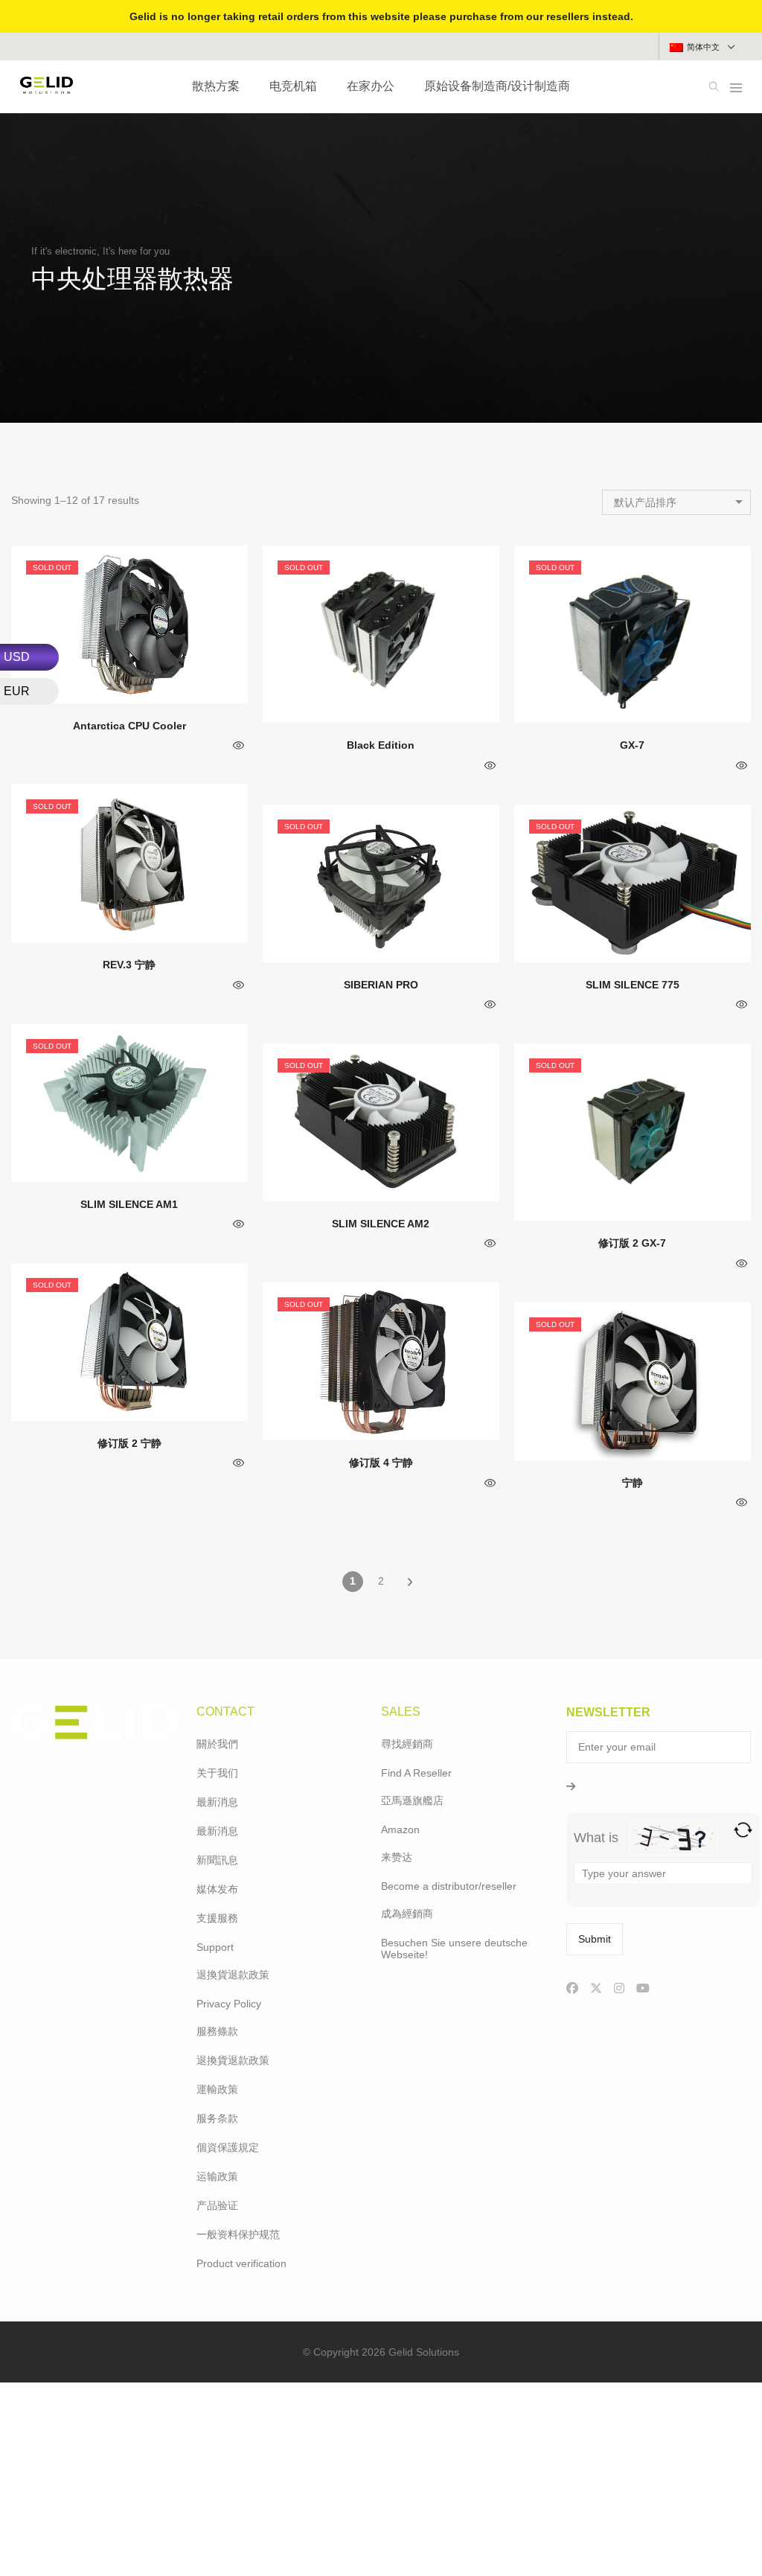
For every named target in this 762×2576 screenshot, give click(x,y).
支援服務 (217, 1918)
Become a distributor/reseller (449, 1886)
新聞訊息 (217, 1860)
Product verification (241, 2263)
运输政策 (217, 2176)
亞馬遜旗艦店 (412, 1800)
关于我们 (217, 1773)
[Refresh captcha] (743, 1830)
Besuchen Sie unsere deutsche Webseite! (454, 1949)
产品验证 (217, 2205)
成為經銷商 (407, 1914)
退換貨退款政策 (233, 1975)
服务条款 (217, 2118)
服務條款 (217, 2031)
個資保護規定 (228, 2147)
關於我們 (217, 1744)
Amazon (400, 1829)
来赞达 (397, 1857)
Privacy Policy (229, 2004)
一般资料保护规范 (238, 2234)
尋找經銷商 (407, 1744)
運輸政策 (217, 2089)
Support (215, 1947)
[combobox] (676, 502)
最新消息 (217, 1802)
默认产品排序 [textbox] (645, 502)
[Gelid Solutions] (47, 88)
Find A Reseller (416, 1773)
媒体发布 (217, 1889)
